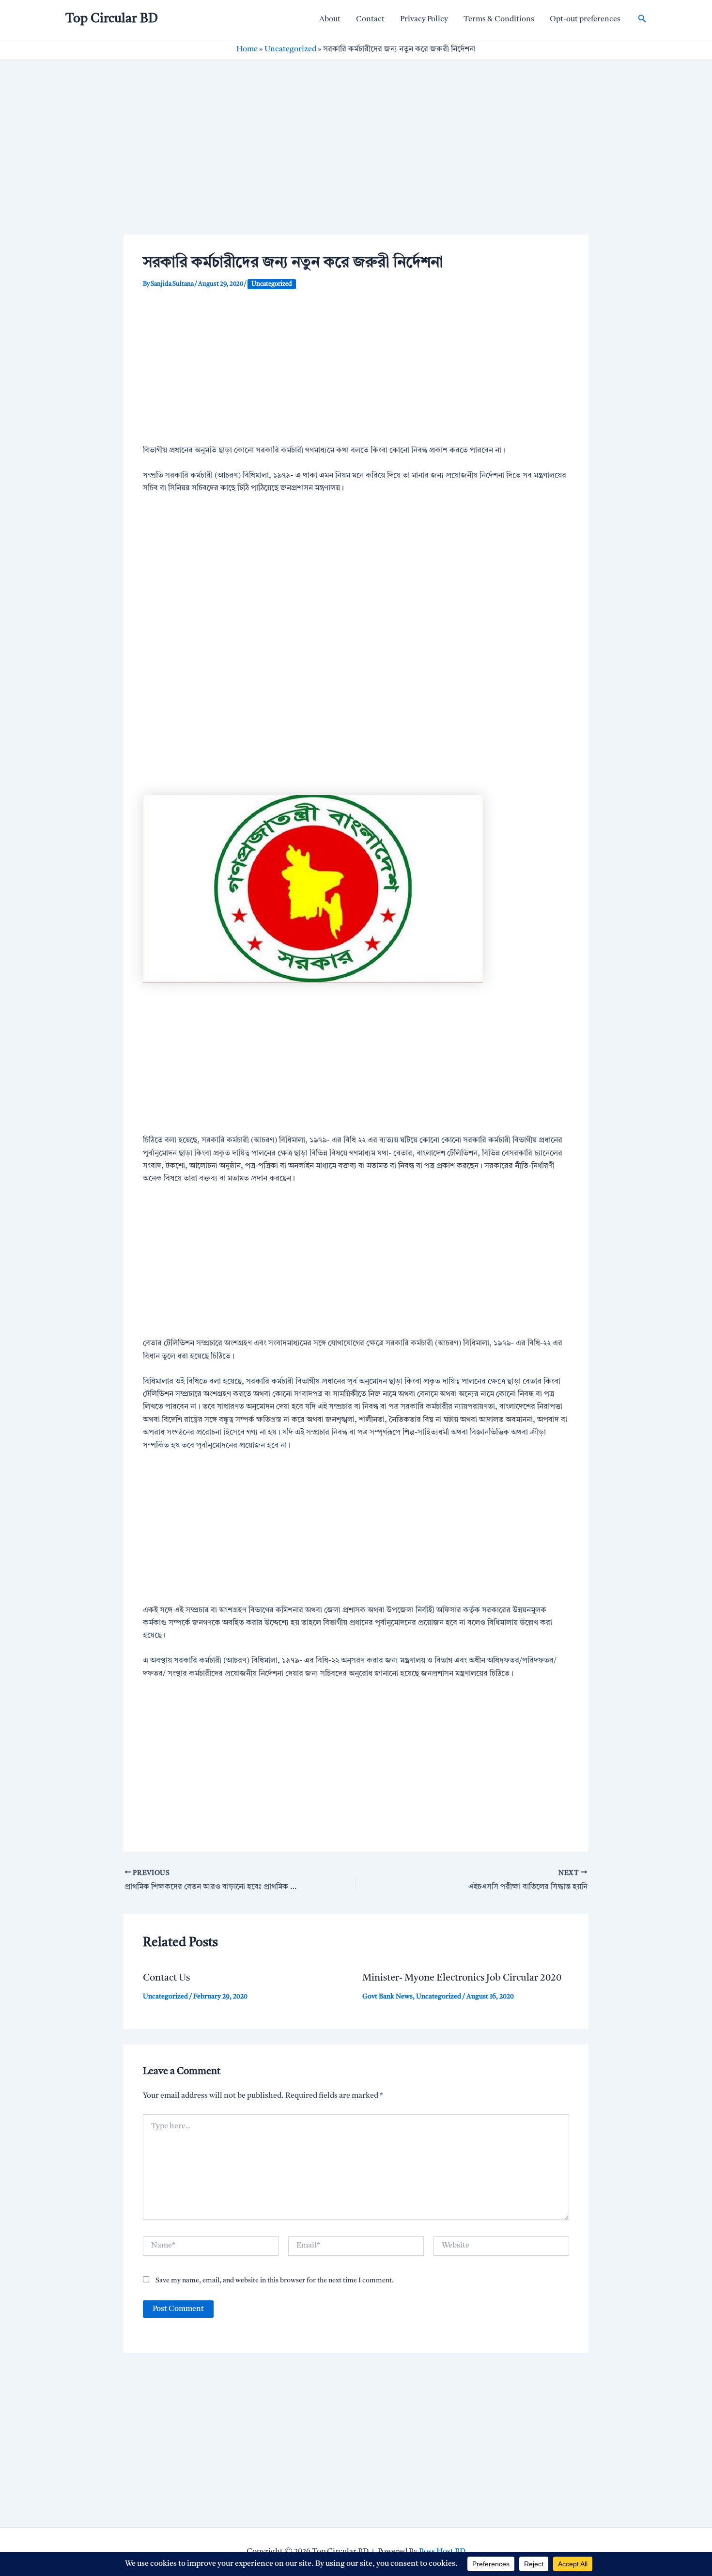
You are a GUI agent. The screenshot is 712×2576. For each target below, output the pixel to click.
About (330, 19)
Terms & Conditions (499, 19)
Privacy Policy (424, 19)
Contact (370, 19)
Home (247, 49)
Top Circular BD (112, 19)
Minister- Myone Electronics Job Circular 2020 (462, 1978)
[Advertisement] (356, 163)
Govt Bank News (387, 1997)
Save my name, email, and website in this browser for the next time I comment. (275, 2280)
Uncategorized (290, 49)
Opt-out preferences (585, 19)
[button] (642, 19)
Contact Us (166, 1978)
